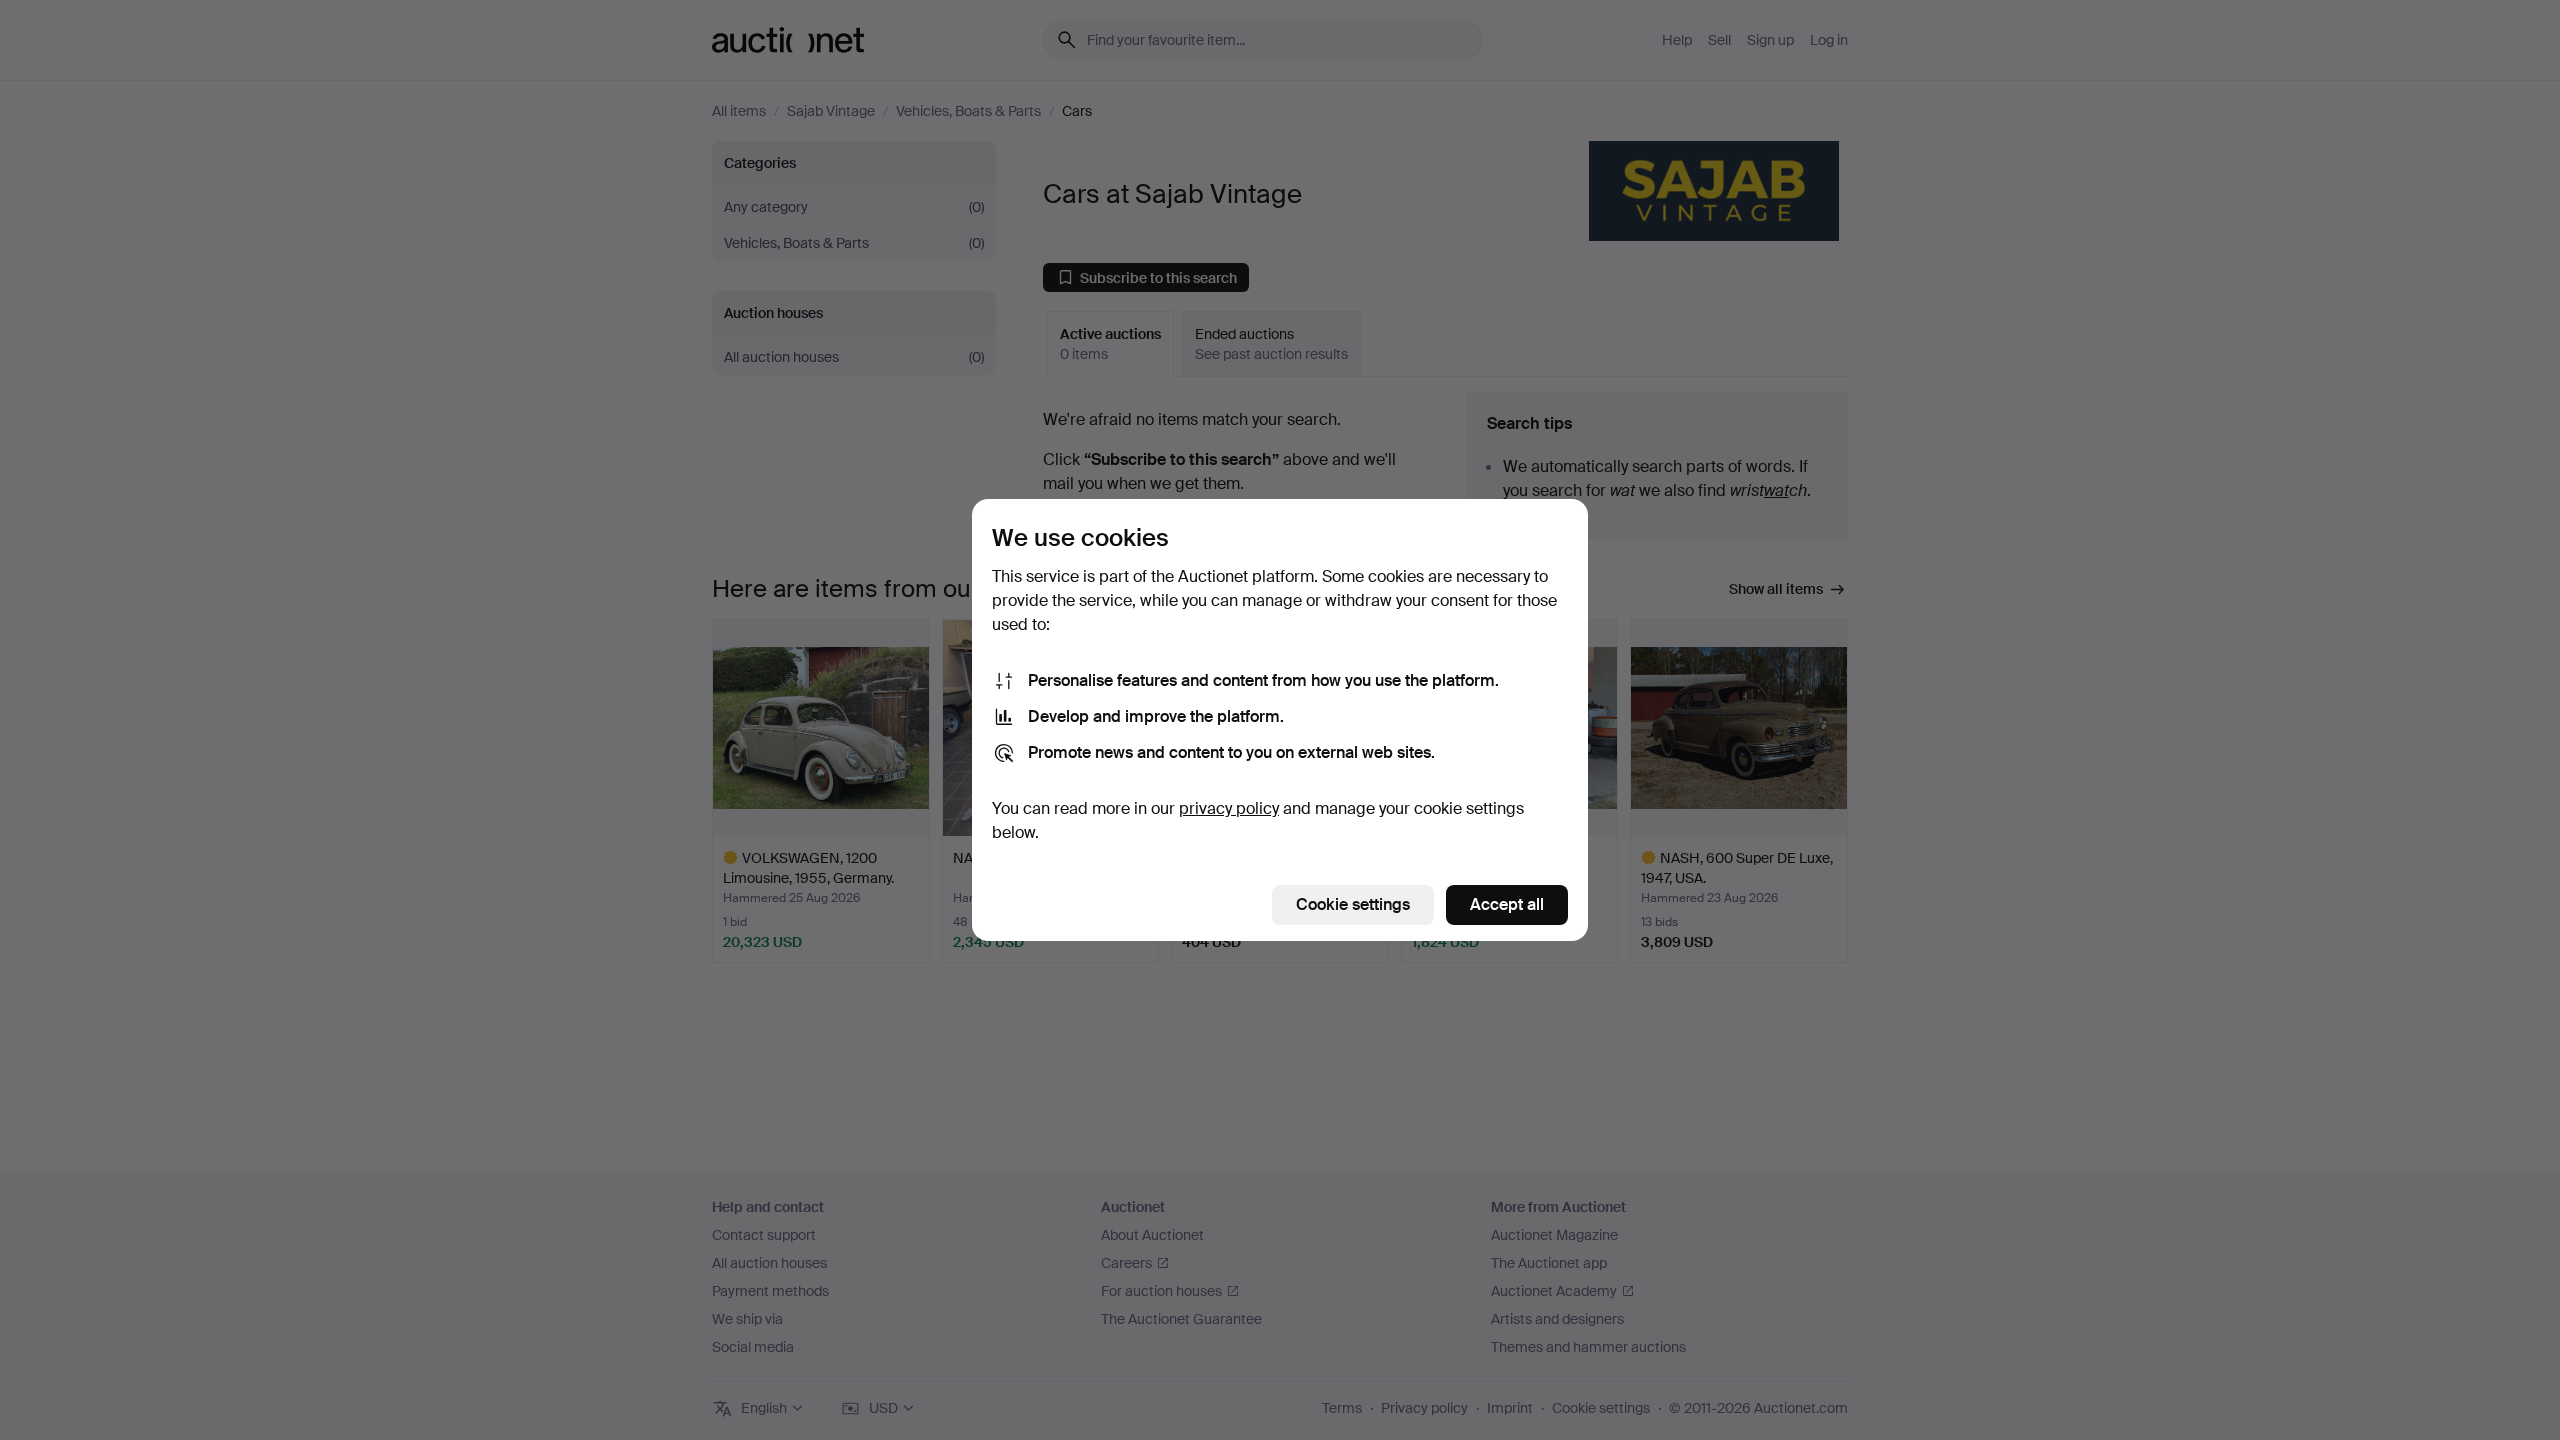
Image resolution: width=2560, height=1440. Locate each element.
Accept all (1507, 904)
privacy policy (1229, 808)
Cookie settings (1353, 904)
